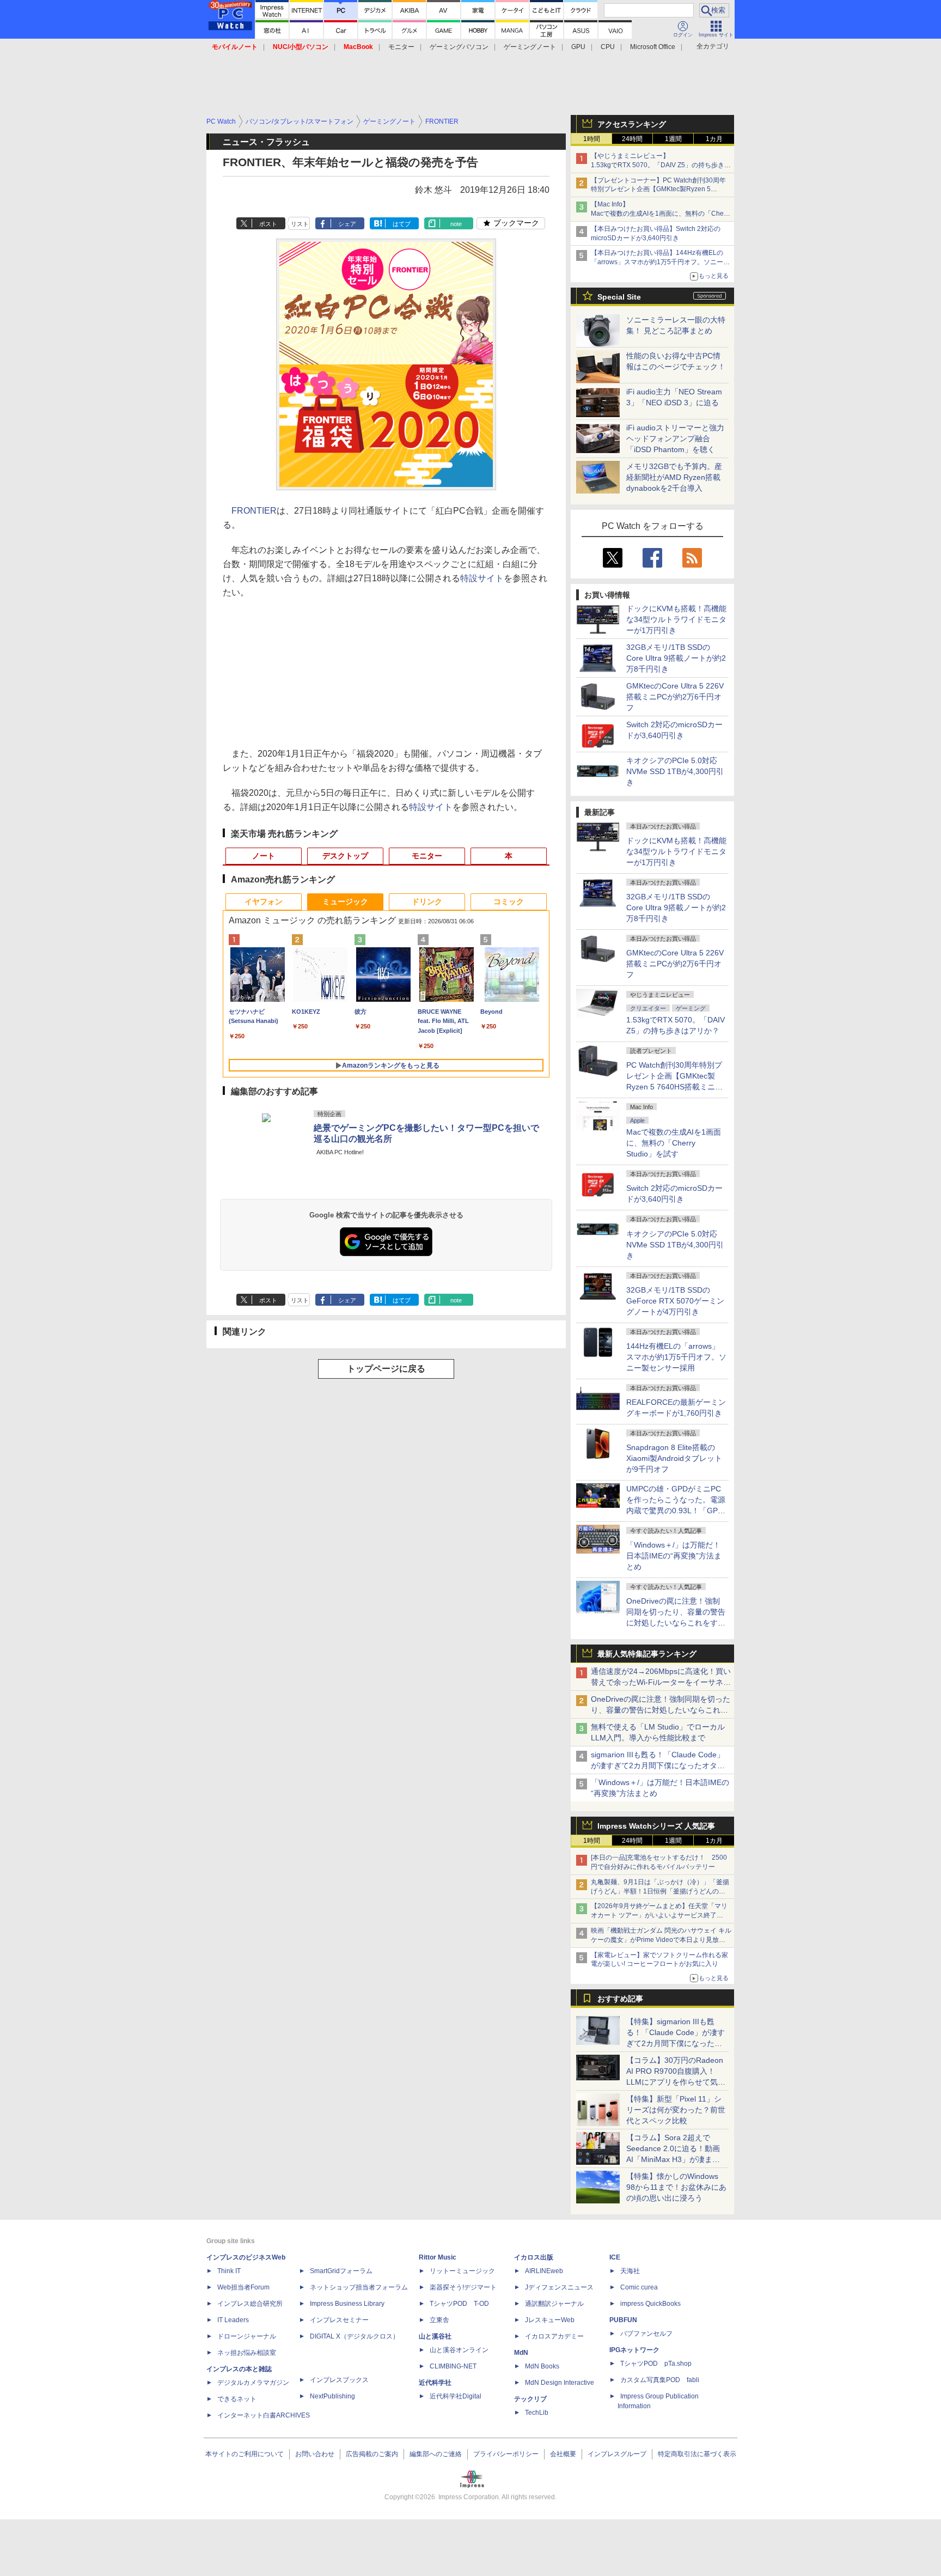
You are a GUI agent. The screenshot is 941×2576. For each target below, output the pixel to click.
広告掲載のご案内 (372, 2454)
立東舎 (439, 2320)
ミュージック (345, 902)
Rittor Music (438, 2257)
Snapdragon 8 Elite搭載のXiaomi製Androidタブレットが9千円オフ (674, 1458)
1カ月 (714, 139)
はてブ (402, 224)
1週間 (673, 139)
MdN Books (542, 2366)
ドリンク (427, 902)
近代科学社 (435, 2383)
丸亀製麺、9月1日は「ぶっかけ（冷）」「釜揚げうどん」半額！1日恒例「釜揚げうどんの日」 (660, 1891)
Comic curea (639, 2287)
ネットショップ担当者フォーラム (359, 2287)
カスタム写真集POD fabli (660, 2380)
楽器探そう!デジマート (463, 2287)
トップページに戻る (386, 1369)
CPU (608, 47)
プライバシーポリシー (506, 2454)
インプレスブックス (339, 2380)
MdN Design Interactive (560, 2383)
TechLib (537, 2413)
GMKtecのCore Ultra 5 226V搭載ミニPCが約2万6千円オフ (675, 697)
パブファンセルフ (646, 2334)
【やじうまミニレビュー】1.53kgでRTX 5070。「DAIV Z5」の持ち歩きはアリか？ (661, 165)
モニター (401, 47)
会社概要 (563, 2454)
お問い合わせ (315, 2454)
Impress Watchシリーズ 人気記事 (656, 1826)
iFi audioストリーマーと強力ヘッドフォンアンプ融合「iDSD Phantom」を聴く (675, 439)
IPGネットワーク (634, 2350)
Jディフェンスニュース (559, 2287)
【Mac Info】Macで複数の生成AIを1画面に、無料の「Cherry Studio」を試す (661, 214)
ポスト (268, 224)
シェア (347, 224)
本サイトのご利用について (245, 2454)
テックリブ (530, 2399)
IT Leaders (233, 2320)
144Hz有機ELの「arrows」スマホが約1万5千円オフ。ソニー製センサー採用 (676, 1357)
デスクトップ (345, 856)
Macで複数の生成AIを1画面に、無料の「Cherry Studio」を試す (674, 1143)
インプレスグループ (617, 2454)
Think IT (229, 2271)
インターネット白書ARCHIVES (264, 2415)
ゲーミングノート (530, 47)
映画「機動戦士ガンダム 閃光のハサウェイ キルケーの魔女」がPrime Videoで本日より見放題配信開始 (661, 1940)
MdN (521, 2353)
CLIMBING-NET (453, 2366)
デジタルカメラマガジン (253, 2383)
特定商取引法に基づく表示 (697, 2454)
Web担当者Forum (243, 2287)
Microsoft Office (653, 47)
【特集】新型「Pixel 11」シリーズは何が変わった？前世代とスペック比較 (676, 2110)
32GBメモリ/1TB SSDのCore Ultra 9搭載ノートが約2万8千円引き (676, 658)
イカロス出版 (534, 2257)
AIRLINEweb (544, 2271)
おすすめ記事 (620, 1999)
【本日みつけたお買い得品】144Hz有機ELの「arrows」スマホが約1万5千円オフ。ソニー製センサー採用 (660, 262)
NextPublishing (332, 2396)
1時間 (592, 139)
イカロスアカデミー (554, 2336)
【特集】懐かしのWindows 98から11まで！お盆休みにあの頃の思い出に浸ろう (676, 2187)
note (456, 224)
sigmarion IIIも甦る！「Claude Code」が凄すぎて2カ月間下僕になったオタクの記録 (658, 1765)
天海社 (630, 2271)
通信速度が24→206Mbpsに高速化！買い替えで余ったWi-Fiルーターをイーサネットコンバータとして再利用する (661, 1682)
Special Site (619, 297)
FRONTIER (254, 511)
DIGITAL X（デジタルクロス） (355, 2336)
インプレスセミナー (339, 2320)
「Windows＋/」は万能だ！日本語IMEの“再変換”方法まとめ (674, 1556)
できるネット (237, 2399)
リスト (300, 224)
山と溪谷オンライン (459, 2350)
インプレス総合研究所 (250, 2304)
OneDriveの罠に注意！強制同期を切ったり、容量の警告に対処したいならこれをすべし (661, 1710)
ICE (615, 2257)
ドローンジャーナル (247, 2336)
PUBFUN (623, 2320)
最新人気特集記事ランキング (647, 1654)
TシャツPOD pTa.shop (656, 2364)
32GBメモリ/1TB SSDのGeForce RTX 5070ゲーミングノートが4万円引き (675, 1301)
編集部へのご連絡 (436, 2454)
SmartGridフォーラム (341, 2271)
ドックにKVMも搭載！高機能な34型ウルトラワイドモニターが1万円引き (676, 619)
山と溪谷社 (435, 2336)
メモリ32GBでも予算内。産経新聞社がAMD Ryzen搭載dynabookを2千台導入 (674, 477)
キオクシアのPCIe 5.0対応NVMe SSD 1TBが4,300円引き (675, 771)
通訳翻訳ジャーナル (554, 2304)
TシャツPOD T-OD (459, 2304)
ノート (264, 856)
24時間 (632, 139)
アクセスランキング (632, 124)
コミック (509, 902)
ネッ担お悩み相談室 (247, 2353)
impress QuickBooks (650, 2304)
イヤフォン (264, 902)
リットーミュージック (462, 2271)
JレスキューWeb (550, 2320)
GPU (578, 47)
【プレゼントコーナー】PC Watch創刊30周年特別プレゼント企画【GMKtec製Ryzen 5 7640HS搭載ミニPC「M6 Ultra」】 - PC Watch (661, 190)
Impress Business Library (347, 2304)
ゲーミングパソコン (459, 47)
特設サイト (482, 578)
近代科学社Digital (456, 2396)
